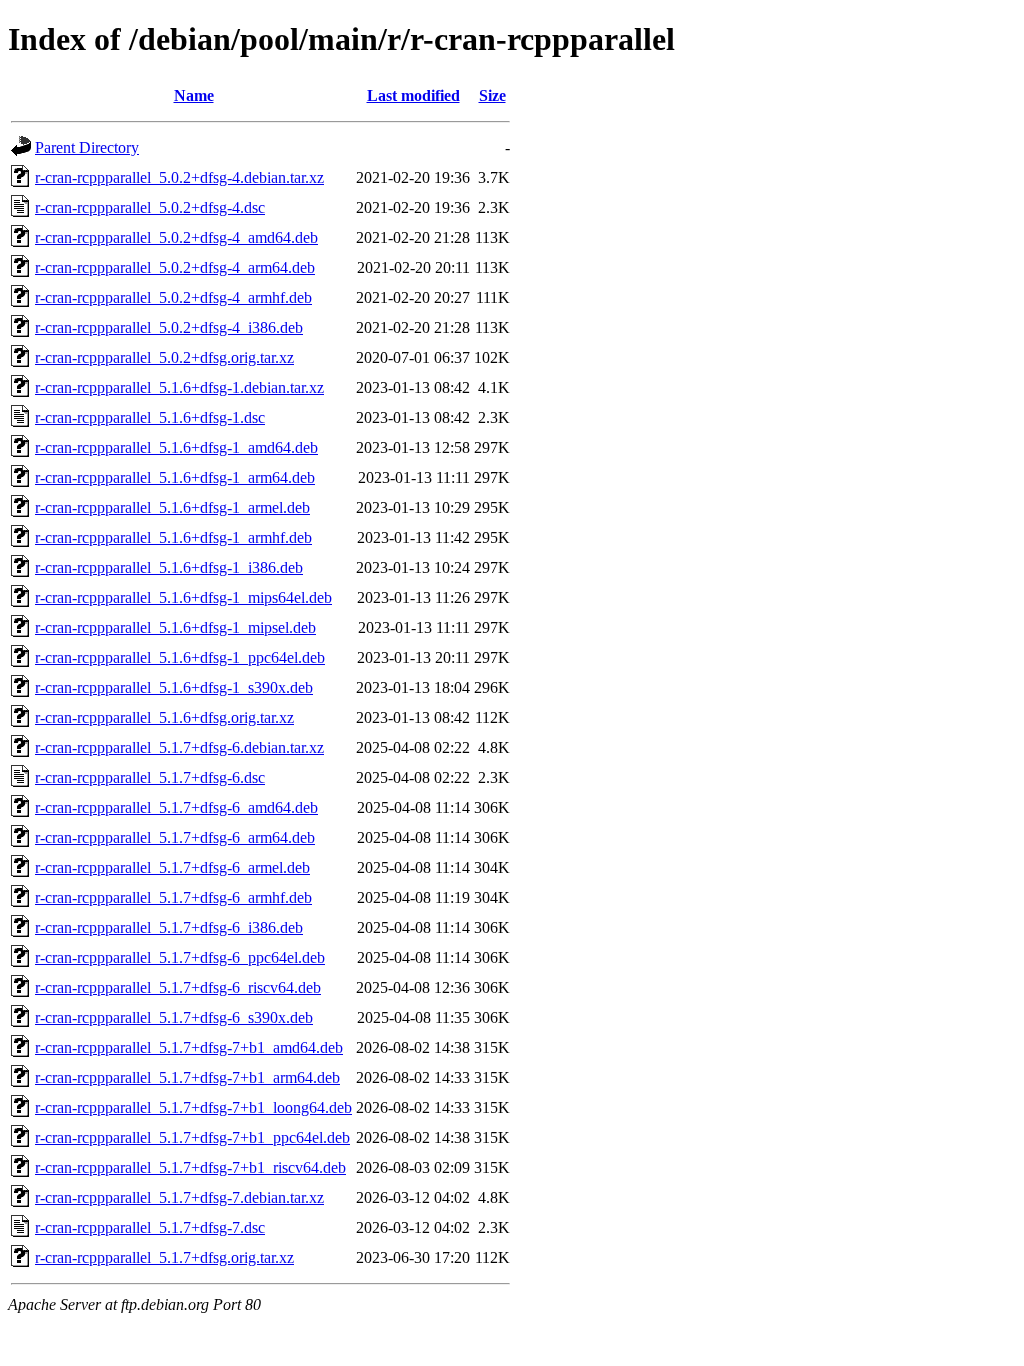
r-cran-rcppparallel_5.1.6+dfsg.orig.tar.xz (164, 717)
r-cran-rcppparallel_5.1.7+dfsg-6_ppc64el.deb (180, 957)
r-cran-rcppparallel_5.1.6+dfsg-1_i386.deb (169, 567)
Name (194, 95)
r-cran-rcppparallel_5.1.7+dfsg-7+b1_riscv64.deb (190, 1167)
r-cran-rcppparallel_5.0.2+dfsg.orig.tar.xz (164, 357)
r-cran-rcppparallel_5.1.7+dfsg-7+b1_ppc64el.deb (192, 1137)
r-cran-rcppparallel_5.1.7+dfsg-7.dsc (150, 1227)
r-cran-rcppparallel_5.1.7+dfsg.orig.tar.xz (164, 1257)
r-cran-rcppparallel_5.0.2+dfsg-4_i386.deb (169, 327)
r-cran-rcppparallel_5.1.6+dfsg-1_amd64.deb (176, 447)
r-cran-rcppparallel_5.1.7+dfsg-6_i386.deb (169, 927)
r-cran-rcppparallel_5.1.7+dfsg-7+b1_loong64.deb (193, 1107)
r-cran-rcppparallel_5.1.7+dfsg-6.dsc (150, 777)
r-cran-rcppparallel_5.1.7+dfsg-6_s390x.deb (174, 1017)
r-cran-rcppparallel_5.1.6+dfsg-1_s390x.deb (174, 687)
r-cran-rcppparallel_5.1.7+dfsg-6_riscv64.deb (178, 987)
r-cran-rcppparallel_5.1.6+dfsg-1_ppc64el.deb (180, 657)
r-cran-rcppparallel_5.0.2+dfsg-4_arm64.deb (175, 267)
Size (492, 95)
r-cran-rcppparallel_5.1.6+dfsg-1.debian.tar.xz (179, 387)
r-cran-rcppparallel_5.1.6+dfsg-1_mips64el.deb (183, 597)
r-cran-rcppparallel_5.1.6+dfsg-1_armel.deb (172, 507)
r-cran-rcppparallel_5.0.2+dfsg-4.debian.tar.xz (179, 177)
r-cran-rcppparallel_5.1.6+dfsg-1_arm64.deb (175, 477)
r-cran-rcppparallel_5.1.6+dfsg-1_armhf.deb (173, 537)
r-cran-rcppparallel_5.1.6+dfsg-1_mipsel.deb (175, 627)
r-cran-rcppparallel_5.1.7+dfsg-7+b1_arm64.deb (187, 1077)
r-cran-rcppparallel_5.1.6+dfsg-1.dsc (150, 417)
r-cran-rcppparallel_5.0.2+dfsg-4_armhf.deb (173, 297)
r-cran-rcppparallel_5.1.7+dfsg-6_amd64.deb (176, 807)
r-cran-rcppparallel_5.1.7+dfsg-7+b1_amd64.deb (189, 1047)
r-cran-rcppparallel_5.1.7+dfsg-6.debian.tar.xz (179, 747)
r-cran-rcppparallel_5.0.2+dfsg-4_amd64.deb (176, 237)
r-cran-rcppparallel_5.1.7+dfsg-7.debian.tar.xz (179, 1197)
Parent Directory (87, 147)
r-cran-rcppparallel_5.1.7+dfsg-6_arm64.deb (175, 837)
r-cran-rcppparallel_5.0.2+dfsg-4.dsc (150, 207)
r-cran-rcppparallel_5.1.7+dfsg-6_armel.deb (172, 867)
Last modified (413, 95)
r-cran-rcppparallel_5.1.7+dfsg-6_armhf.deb (173, 897)
